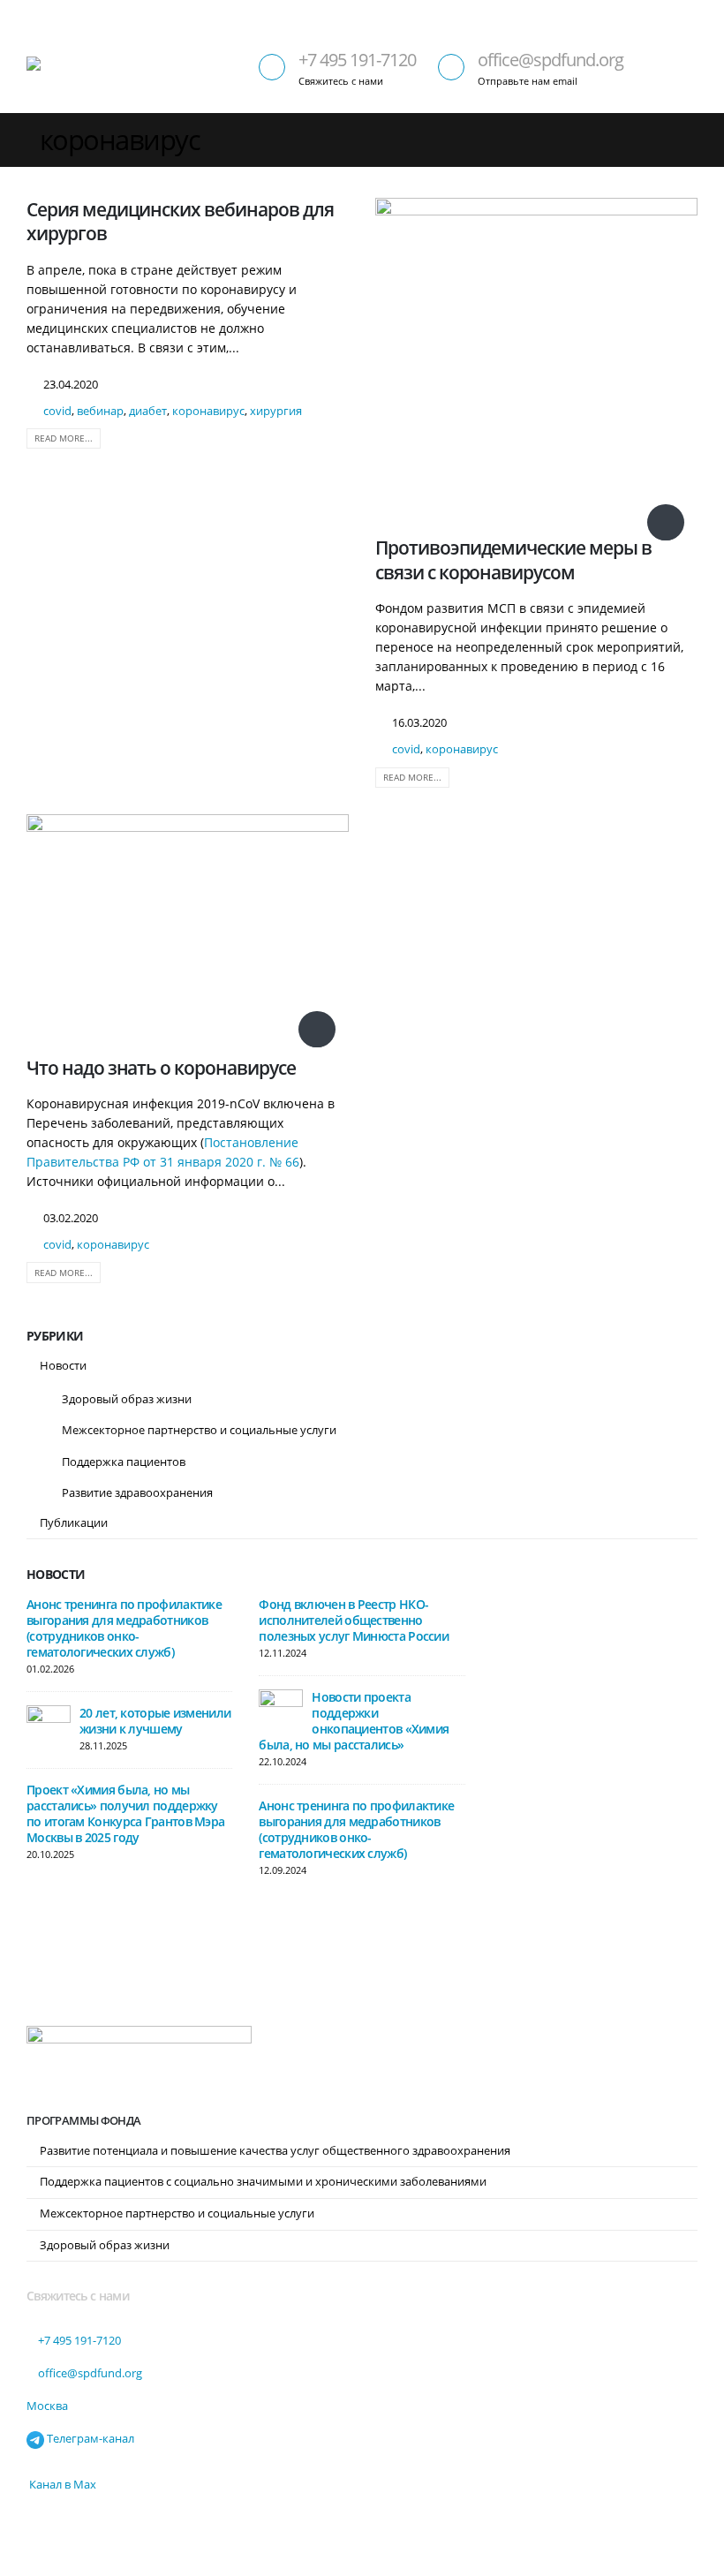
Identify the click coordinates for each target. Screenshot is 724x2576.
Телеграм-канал (89, 2439)
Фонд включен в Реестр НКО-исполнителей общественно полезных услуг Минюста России (354, 1620)
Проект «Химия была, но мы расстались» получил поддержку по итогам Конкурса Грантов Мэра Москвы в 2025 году (125, 1813)
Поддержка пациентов (124, 1462)
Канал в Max (61, 2485)
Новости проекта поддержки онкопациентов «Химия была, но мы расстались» (354, 1721)
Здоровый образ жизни (127, 1399)
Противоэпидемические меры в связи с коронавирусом (513, 559)
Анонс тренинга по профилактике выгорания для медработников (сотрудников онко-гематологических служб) (124, 1628)
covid (57, 411)
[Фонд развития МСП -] (75, 69)
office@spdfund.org (551, 60)
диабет (148, 411)
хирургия (276, 411)
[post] (49, 1726)
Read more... (64, 438)
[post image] (536, 361)
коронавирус (208, 411)
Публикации (74, 1522)
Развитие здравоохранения (137, 1492)
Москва (47, 2406)
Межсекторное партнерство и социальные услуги (199, 1430)
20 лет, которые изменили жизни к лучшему (155, 1721)
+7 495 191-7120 (357, 60)
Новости (63, 1365)
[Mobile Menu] (682, 70)
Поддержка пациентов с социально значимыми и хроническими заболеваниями (263, 2182)
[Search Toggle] (684, 14)
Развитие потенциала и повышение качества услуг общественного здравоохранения (275, 2151)
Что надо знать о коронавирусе (161, 1068)
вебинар (100, 411)
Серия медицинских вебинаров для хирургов (180, 221)
